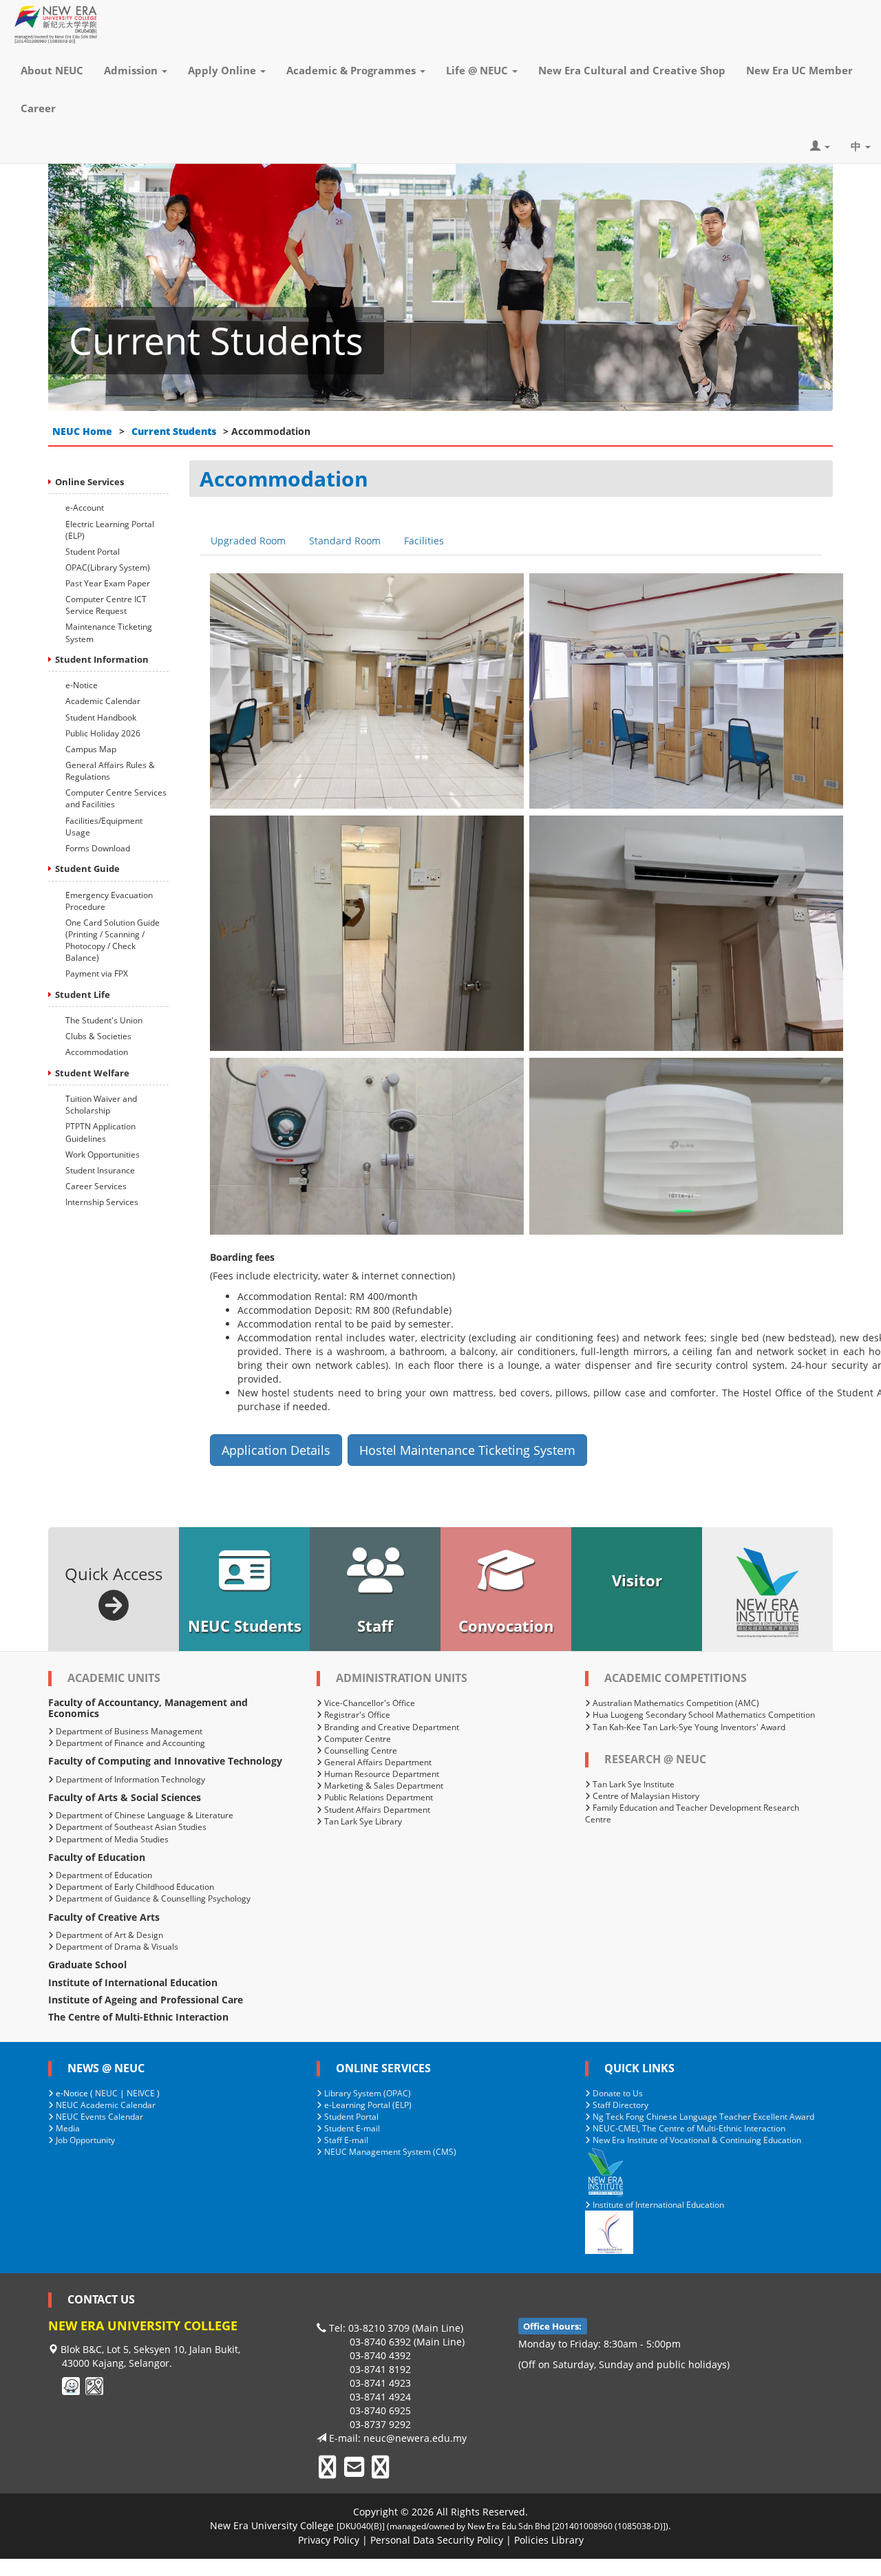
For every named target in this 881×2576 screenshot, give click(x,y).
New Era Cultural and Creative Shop (632, 70)
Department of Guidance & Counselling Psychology (152, 1898)
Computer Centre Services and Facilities (116, 798)
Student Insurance (100, 1170)
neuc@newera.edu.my (415, 2438)
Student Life (83, 994)
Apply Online (223, 70)
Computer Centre (357, 1739)
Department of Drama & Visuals (116, 1947)
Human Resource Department (381, 1774)
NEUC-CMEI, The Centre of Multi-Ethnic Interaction (688, 2128)
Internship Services (102, 1202)
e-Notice (82, 685)
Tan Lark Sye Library (362, 1821)
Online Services (89, 482)
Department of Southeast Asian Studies (130, 1827)
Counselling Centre (360, 1750)
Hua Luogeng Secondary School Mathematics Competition (703, 1715)
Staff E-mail (345, 2140)
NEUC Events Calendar (98, 2117)
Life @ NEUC (478, 70)
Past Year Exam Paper (108, 583)
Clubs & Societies (98, 1036)
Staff (375, 1626)
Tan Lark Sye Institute (633, 1784)
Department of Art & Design (108, 1935)
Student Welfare (92, 1073)
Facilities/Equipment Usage (104, 827)
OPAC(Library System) (108, 567)
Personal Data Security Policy (437, 2540)
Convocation (506, 1626)
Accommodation (97, 1052)
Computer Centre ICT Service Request (106, 605)
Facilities (424, 541)
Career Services (96, 1186)
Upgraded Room (248, 541)
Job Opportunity (84, 2140)
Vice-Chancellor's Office (369, 1703)
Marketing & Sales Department (383, 1786)
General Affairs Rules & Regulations (110, 771)
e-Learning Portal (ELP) (367, 2105)
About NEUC (52, 70)
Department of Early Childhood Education (134, 1887)
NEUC (106, 2093)
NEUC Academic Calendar (105, 2105)
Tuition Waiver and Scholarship (101, 1105)
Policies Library (549, 2540)
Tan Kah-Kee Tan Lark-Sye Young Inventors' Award (688, 1727)
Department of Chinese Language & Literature (144, 1815)
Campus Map (91, 749)
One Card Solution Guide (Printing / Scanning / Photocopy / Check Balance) (113, 940)
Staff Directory (619, 2105)
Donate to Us (617, 2093)
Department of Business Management (128, 1731)
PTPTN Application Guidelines (100, 1132)
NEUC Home (82, 431)
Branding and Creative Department (391, 1727)
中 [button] (857, 146)
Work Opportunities (103, 1154)
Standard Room (345, 541)
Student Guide (87, 869)
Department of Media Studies (111, 1839)
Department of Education (103, 1875)
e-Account (85, 508)
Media (67, 2128)
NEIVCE (141, 2093)
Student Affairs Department (376, 1810)
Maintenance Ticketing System (109, 632)
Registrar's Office (356, 1715)
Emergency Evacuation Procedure (109, 901)
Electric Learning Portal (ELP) (110, 530)
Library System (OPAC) (367, 2093)
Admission (132, 70)
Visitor (637, 1580)
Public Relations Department (378, 1797)
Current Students (174, 431)
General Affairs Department (377, 1762)
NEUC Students (245, 1626)
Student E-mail (351, 2128)
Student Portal (93, 552)
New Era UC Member (799, 70)
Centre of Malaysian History (645, 1796)
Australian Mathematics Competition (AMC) (675, 1703)
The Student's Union (104, 1020)
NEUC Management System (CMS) (389, 2152)
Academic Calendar (103, 701)
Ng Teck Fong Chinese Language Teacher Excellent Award (702, 2117)
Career (38, 108)
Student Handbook (101, 717)
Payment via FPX (97, 973)
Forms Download (98, 848)
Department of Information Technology (129, 1779)
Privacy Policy (329, 2540)
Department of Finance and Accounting (129, 1743)
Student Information (102, 659)
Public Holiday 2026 (103, 733)
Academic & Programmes (352, 70)
